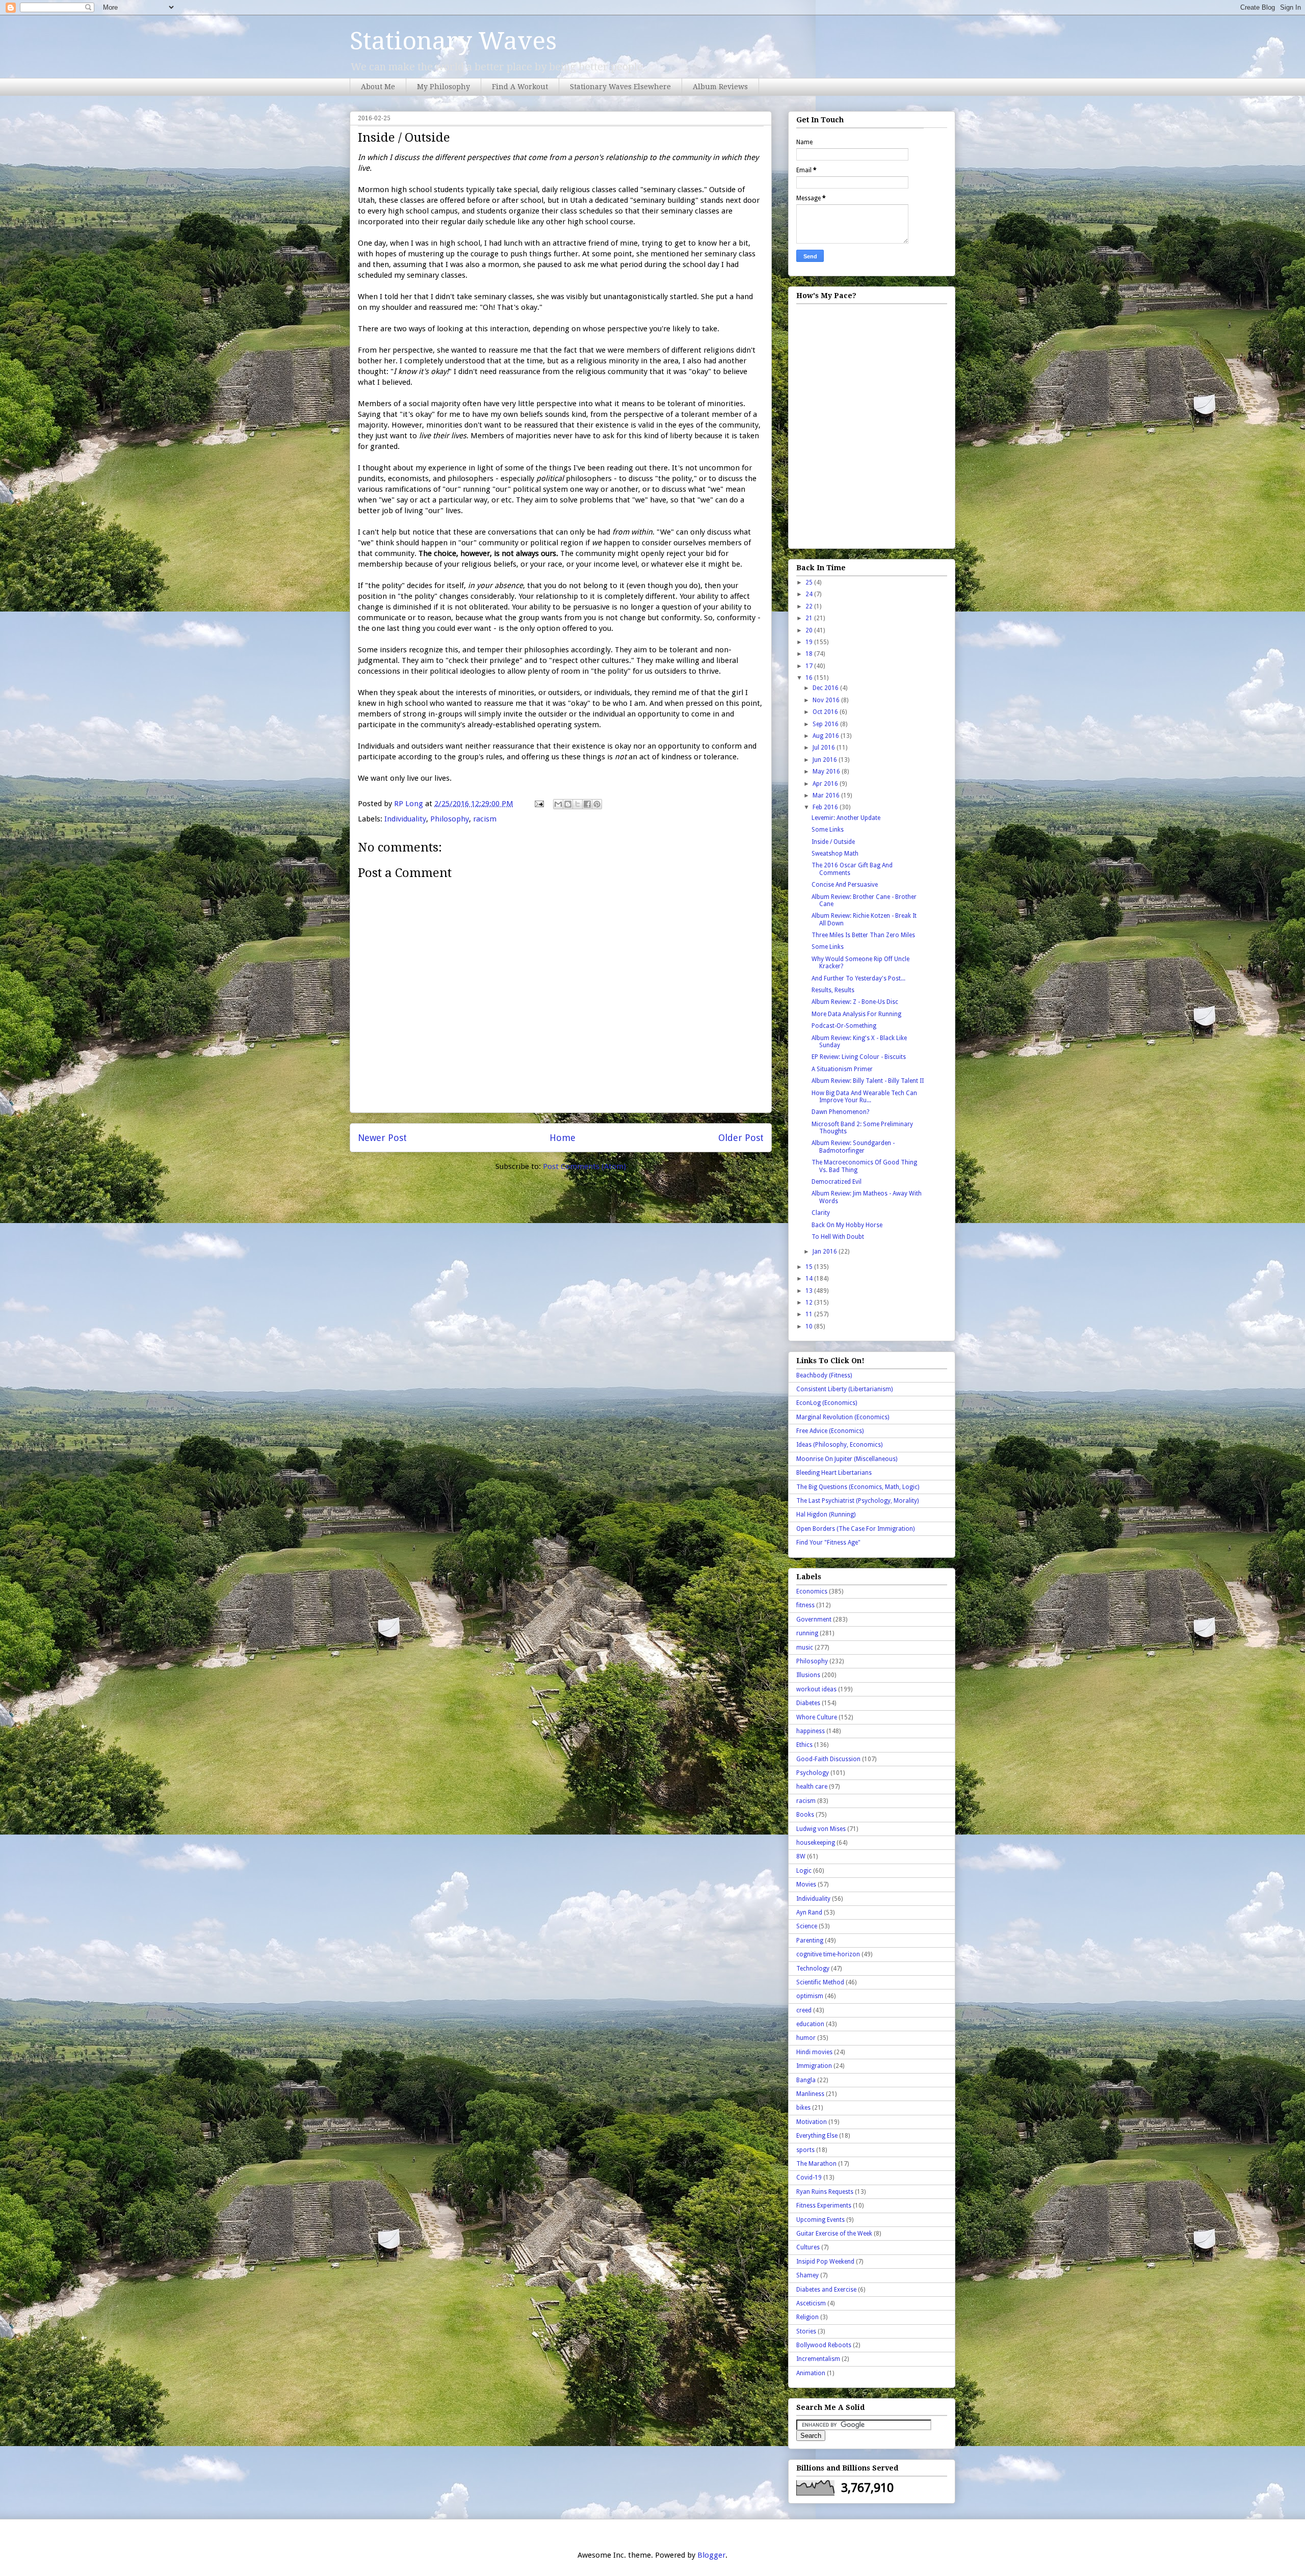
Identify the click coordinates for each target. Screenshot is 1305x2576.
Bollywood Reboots (824, 2345)
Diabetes (808, 1703)
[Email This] (558, 804)
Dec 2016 (826, 688)
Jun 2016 (826, 760)
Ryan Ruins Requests (825, 2192)
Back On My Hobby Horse (847, 1225)
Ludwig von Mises (821, 1829)
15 (810, 1267)
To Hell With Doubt (838, 1237)
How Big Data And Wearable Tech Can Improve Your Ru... (864, 1097)
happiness (811, 1731)
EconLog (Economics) (827, 1403)
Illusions (808, 1675)
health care (812, 1787)
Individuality (405, 819)
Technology (813, 1969)
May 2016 (827, 772)
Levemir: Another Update (846, 818)
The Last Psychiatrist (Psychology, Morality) (857, 1501)
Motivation (812, 2122)
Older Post (741, 1138)
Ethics (804, 1745)
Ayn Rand (809, 1913)
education (810, 2024)
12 (810, 1303)
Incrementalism (818, 2359)
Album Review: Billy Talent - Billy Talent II (868, 1081)
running (807, 1633)
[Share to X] (578, 804)
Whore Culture (817, 1717)
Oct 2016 (826, 712)
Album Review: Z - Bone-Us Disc (855, 1002)
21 (810, 618)
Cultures (808, 2247)
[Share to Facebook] (587, 804)
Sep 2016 (826, 724)
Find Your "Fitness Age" (828, 1543)
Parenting (810, 1941)
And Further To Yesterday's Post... (858, 978)
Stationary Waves (453, 41)
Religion (807, 2317)
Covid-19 (809, 2177)
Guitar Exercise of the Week (834, 2234)
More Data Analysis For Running (856, 1014)
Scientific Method (820, 1982)
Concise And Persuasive (845, 885)
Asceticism (811, 2303)
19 (810, 642)
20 (810, 630)
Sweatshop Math (835, 854)
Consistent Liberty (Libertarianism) (844, 1389)
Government (814, 1619)
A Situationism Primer (842, 1069)
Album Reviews (720, 87)
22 (810, 606)
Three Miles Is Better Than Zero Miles (863, 935)
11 (810, 1314)
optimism (810, 1996)
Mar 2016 (827, 795)
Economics (812, 1591)
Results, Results (833, 990)
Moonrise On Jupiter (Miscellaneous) (847, 1459)
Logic (804, 1871)
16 (810, 678)
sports (805, 2150)
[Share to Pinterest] (597, 804)
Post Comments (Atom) (584, 1166)
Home (563, 1138)
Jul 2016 (825, 748)
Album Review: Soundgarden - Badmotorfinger (853, 1147)
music (805, 1648)
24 (810, 594)
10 (810, 1326)
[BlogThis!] (568, 804)
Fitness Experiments (824, 2206)
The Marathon (816, 2164)
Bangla (806, 2080)
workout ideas (816, 1689)
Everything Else (817, 2136)
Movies (806, 1884)
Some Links (828, 830)
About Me (378, 87)
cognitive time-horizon (828, 1954)
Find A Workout (520, 87)
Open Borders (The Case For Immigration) (855, 1529)
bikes (803, 2108)
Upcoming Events (820, 2220)
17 (810, 666)
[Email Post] (538, 804)
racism (485, 819)
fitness (805, 1605)
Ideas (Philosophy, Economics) (839, 1445)
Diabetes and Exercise (826, 2290)
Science (807, 1926)
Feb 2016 (826, 807)
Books (805, 1815)
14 (810, 1279)
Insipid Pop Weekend (825, 2262)
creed (804, 2010)
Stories (806, 2331)
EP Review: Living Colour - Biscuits (859, 1057)
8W (801, 1856)
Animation (811, 2373)
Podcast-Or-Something (844, 1026)
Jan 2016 (826, 1252)
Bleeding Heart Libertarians (834, 1473)
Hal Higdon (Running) (826, 1515)
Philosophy (450, 819)
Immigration (814, 2066)
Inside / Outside (833, 842)
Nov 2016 (827, 700)
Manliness (810, 2094)
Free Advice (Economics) (830, 1431)
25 (810, 582)
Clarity (821, 1213)
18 (810, 654)
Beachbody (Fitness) (824, 1375)
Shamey (807, 2275)
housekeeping (816, 1843)
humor (806, 2038)
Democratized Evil (837, 1182)
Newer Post (382, 1138)
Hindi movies (814, 2052)
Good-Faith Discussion (828, 1759)
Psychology (813, 1773)
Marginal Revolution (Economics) (843, 1417)
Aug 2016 (827, 736)
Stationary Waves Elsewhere (620, 87)
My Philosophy (443, 87)
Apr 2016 (826, 784)
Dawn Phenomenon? (840, 1112)
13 (810, 1291)
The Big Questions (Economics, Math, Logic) (858, 1487)
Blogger (711, 2555)
